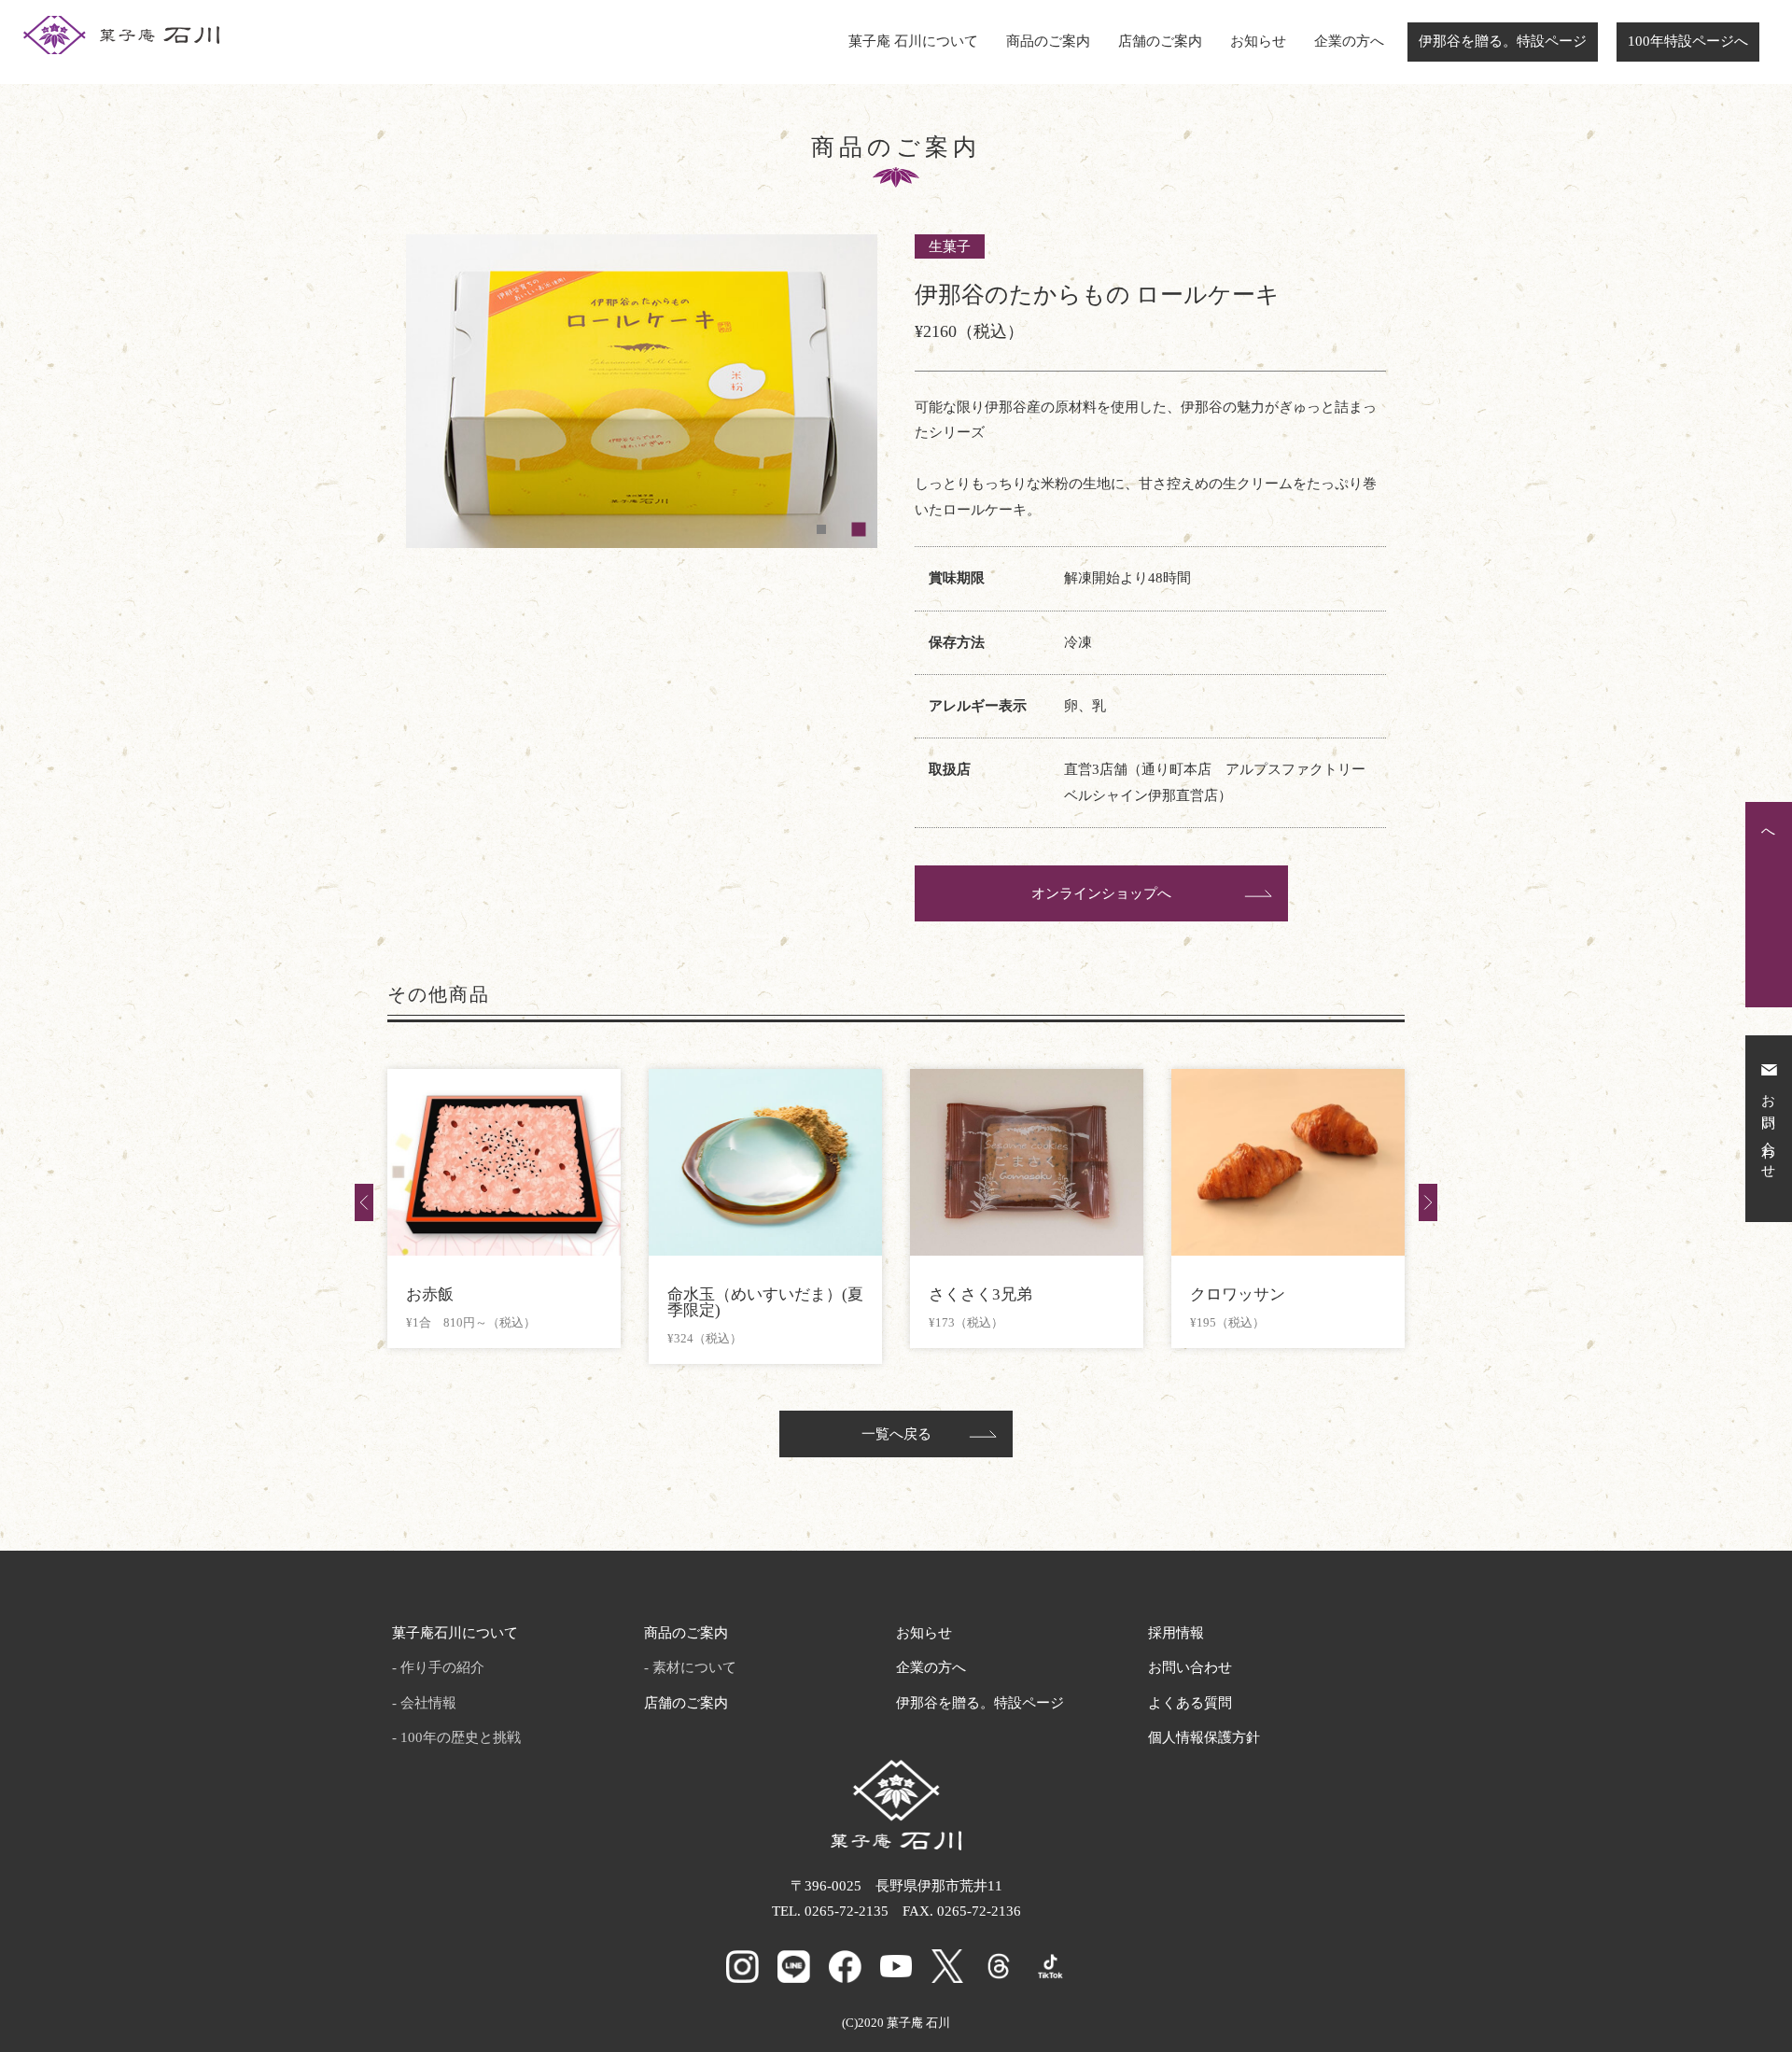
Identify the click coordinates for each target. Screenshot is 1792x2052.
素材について (694, 1667)
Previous (364, 1202)
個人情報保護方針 (1204, 1737)
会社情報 (428, 1703)
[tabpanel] (642, 392)
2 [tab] (859, 529)
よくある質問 (1190, 1703)
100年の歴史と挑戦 (461, 1737)
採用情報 (1176, 1633)
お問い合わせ (1190, 1667)
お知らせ (1258, 41)
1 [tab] (821, 529)
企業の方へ (1349, 41)
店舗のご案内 (1160, 41)
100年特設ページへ (1688, 41)
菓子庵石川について (455, 1633)
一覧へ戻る (896, 1434)
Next (1428, 1202)
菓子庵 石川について (913, 41)
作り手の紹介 (442, 1667)
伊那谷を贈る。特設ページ (1503, 41)
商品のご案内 (1048, 41)
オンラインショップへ (1101, 893)
